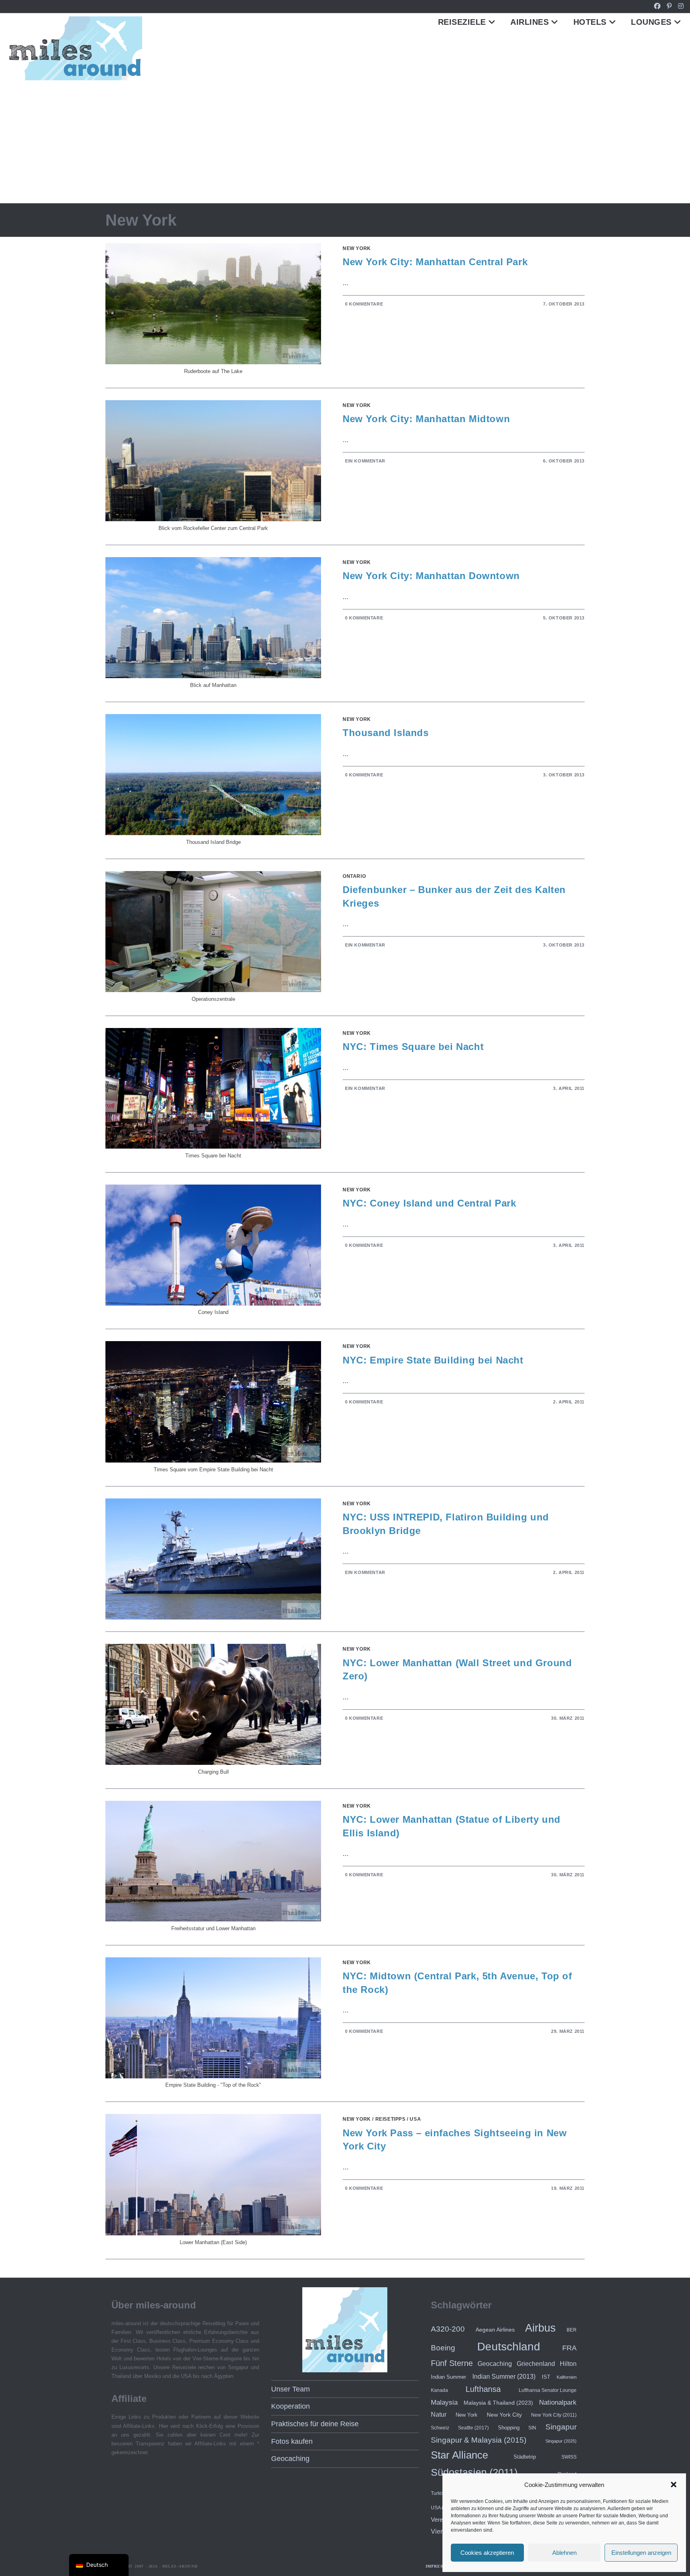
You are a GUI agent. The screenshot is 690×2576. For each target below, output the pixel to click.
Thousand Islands (386, 733)
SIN (532, 2428)
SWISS (569, 2457)
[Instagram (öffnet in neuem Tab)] (679, 6)
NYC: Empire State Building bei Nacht (433, 1360)
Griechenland (536, 2364)
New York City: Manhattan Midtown (426, 419)
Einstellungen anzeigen (641, 2553)
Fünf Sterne (452, 2363)
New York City (504, 2415)
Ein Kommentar (365, 461)
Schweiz (440, 2428)
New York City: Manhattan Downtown (431, 576)
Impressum (439, 2566)
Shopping (509, 2428)
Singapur (561, 2427)
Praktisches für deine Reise (315, 2424)
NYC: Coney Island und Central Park (429, 1203)
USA (415, 2119)
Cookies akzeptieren (487, 2553)
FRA (569, 2348)
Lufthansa (483, 2389)
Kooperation (290, 2406)
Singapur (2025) (561, 2441)
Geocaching (290, 2459)
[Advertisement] (345, 143)
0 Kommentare (364, 304)
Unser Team (290, 2389)
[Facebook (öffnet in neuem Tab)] (657, 6)
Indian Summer (448, 2377)
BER (572, 2330)
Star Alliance (459, 2455)
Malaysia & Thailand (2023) (498, 2403)
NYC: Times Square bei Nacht (413, 1047)
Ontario (354, 876)
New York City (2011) (554, 2415)
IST (546, 2377)
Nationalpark (558, 2402)
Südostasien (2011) (474, 2472)
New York (357, 248)
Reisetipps (391, 2119)
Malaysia (444, 2402)
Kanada (439, 2390)
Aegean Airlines (495, 2330)
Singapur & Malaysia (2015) (479, 2440)
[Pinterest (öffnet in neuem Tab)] (669, 6)
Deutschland (509, 2347)
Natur (439, 2414)
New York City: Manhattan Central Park (435, 262)
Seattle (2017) (473, 2428)
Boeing (443, 2348)
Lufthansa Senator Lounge (548, 2390)
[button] (674, 2485)
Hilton (568, 2364)
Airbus (540, 2328)
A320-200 (448, 2329)
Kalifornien (567, 2377)
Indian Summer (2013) (504, 2377)
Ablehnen (564, 2553)
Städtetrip (525, 2457)
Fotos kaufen (292, 2441)
